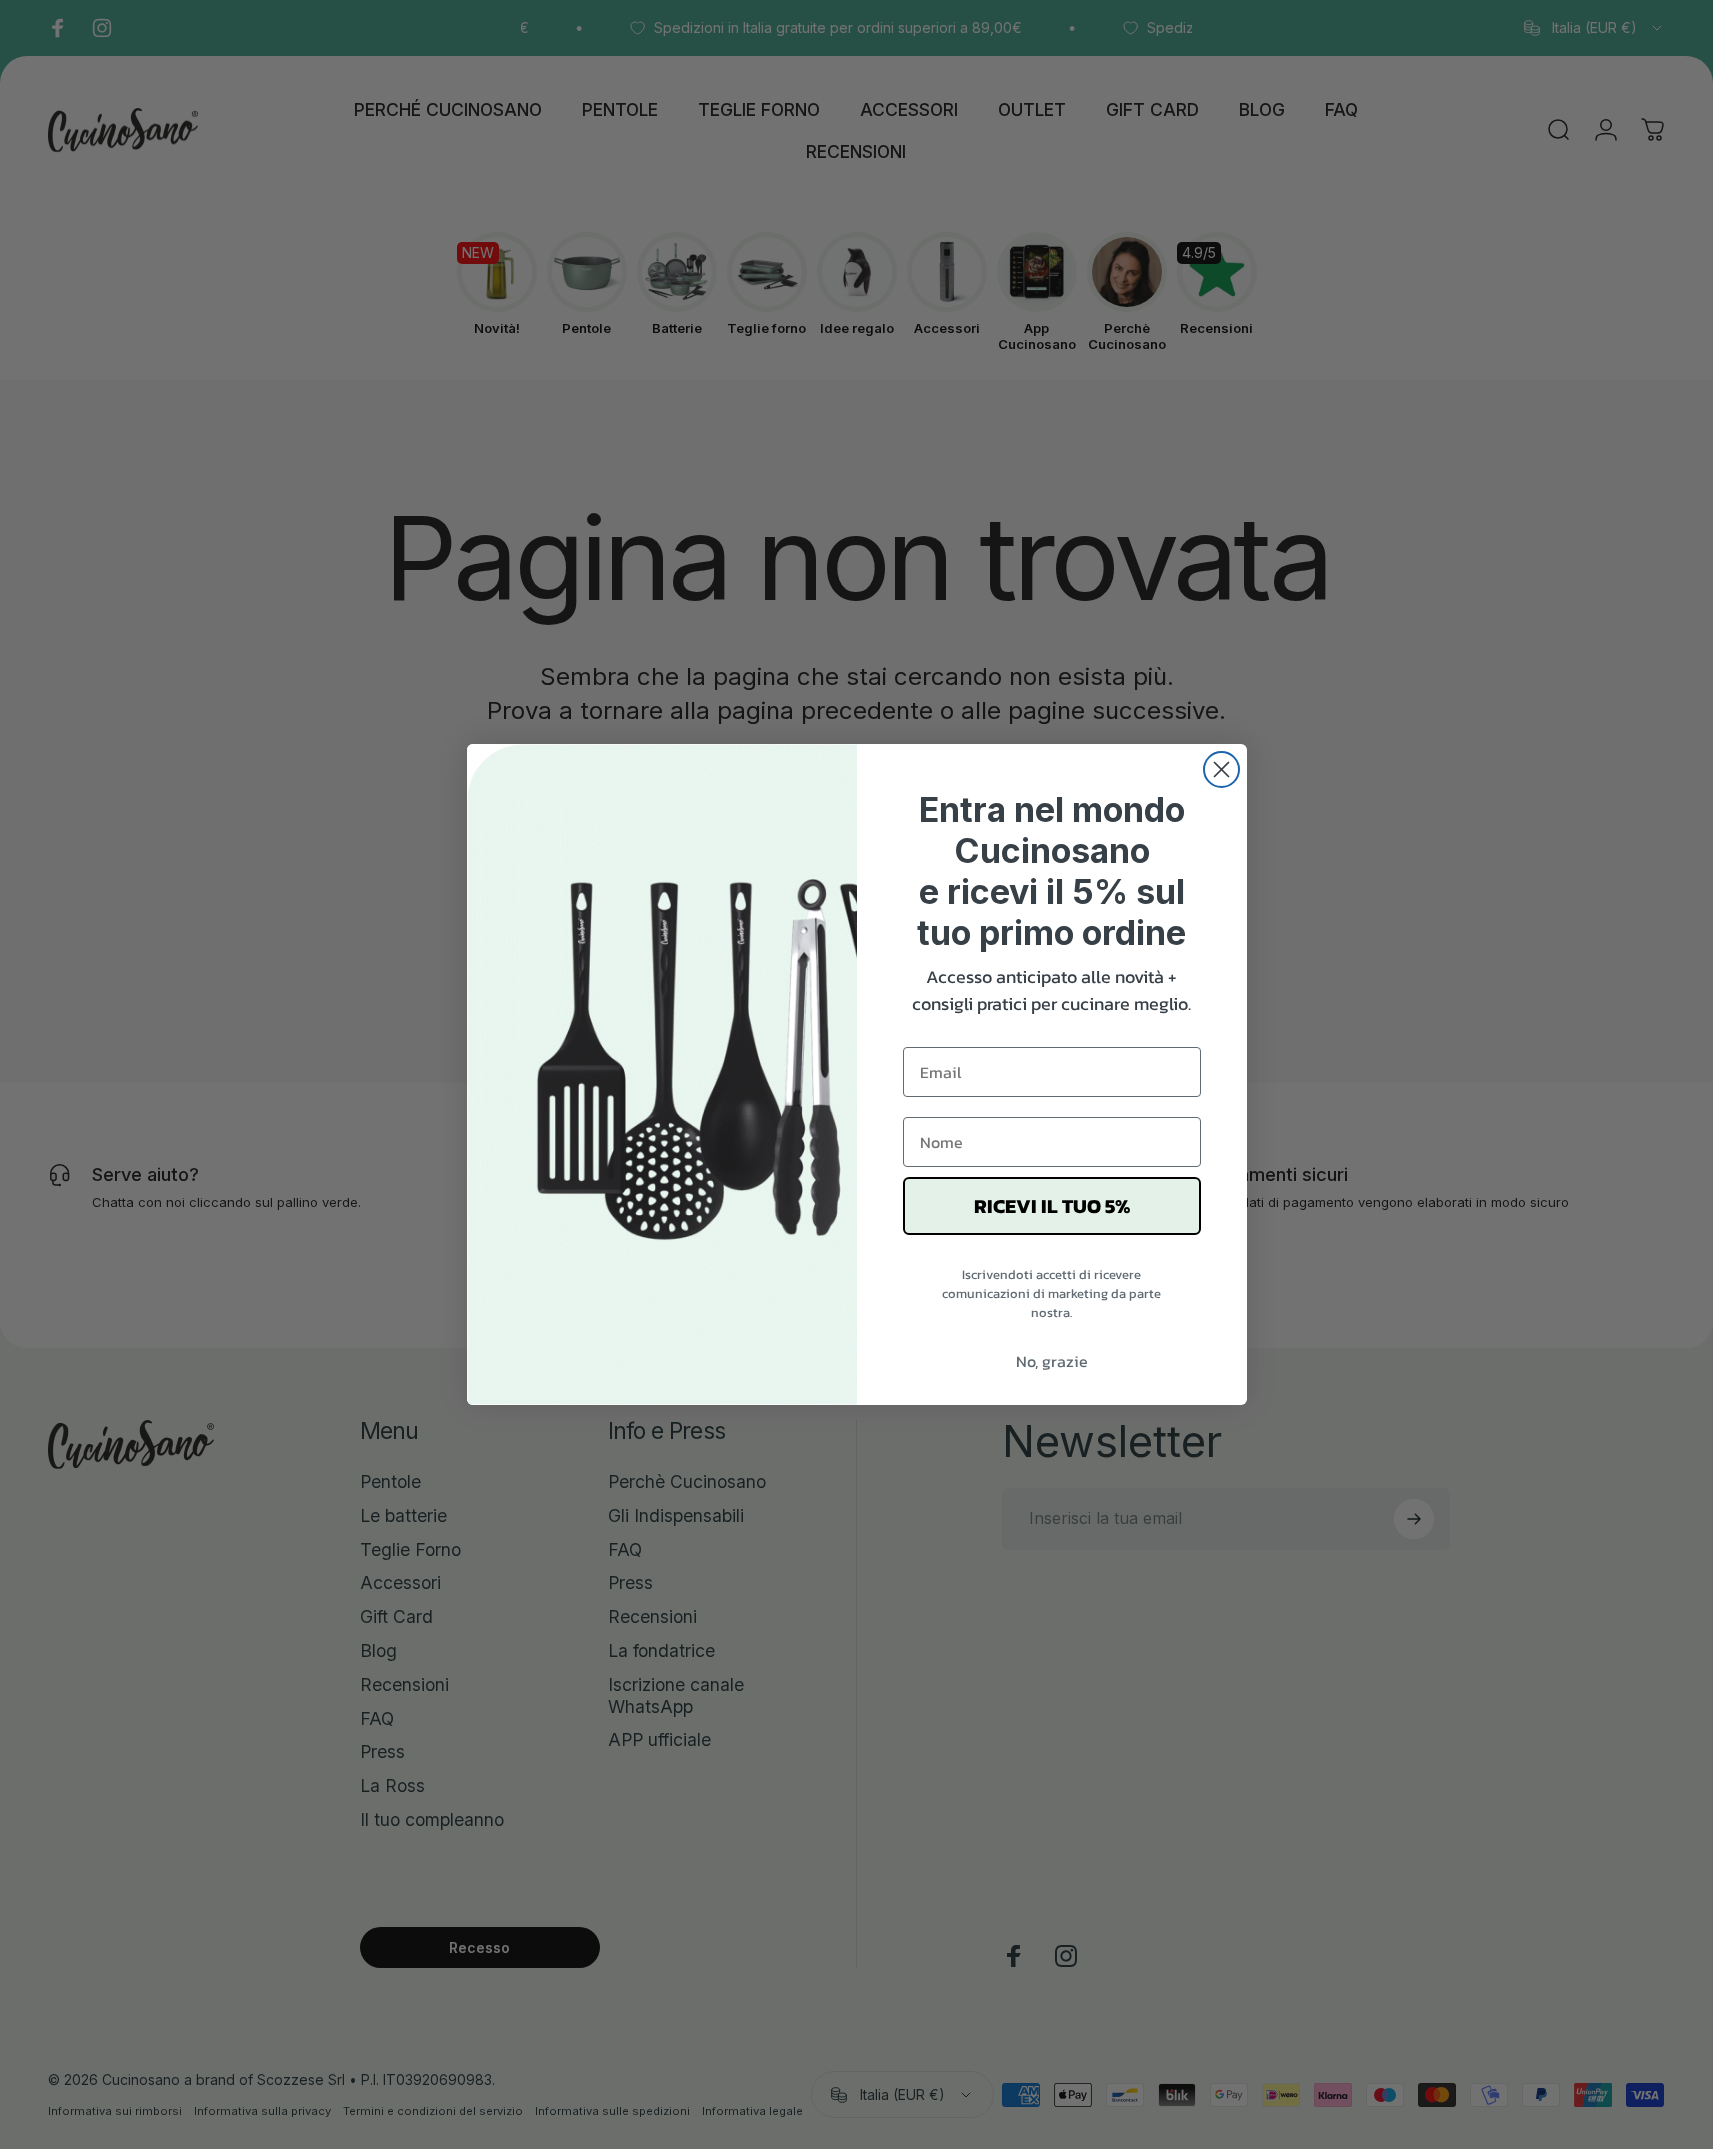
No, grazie (1052, 1361)
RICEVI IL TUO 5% (1052, 1206)
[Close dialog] (1221, 769)
